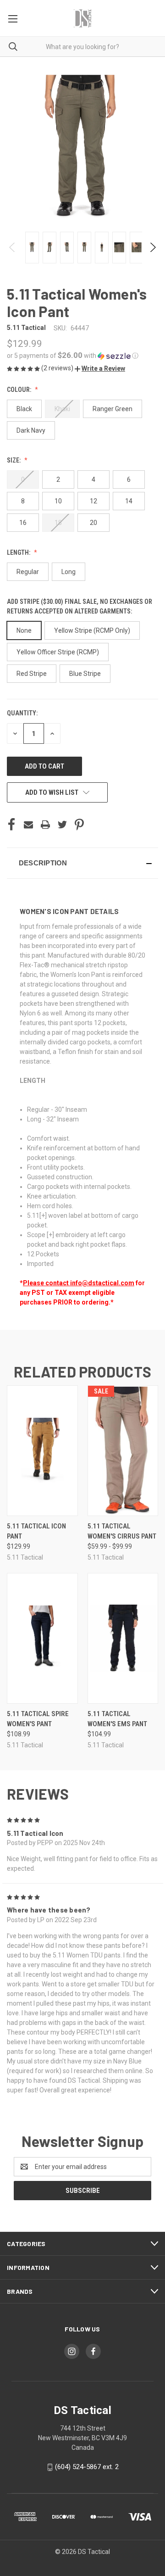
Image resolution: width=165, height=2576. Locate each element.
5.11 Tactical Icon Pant (36, 1531)
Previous (13, 247)
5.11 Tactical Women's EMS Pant (117, 1719)
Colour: (20, 390)
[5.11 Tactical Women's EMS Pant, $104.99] (123, 1638)
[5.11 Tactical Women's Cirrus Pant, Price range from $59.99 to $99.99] (123, 1451)
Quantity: (22, 713)
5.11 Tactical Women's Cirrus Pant (122, 1531)
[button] (82, 356)
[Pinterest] (79, 825)
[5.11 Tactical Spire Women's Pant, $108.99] (42, 1638)
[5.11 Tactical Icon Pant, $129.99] (42, 1451)
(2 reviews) (58, 368)
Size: (14, 460)
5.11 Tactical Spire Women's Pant (38, 1719)
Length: (19, 552)
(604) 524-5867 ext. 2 (87, 2467)
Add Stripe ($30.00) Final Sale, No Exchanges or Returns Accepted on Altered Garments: (80, 606)
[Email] (28, 825)
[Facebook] (11, 825)
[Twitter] (62, 825)
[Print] (45, 825)
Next (152, 247)
